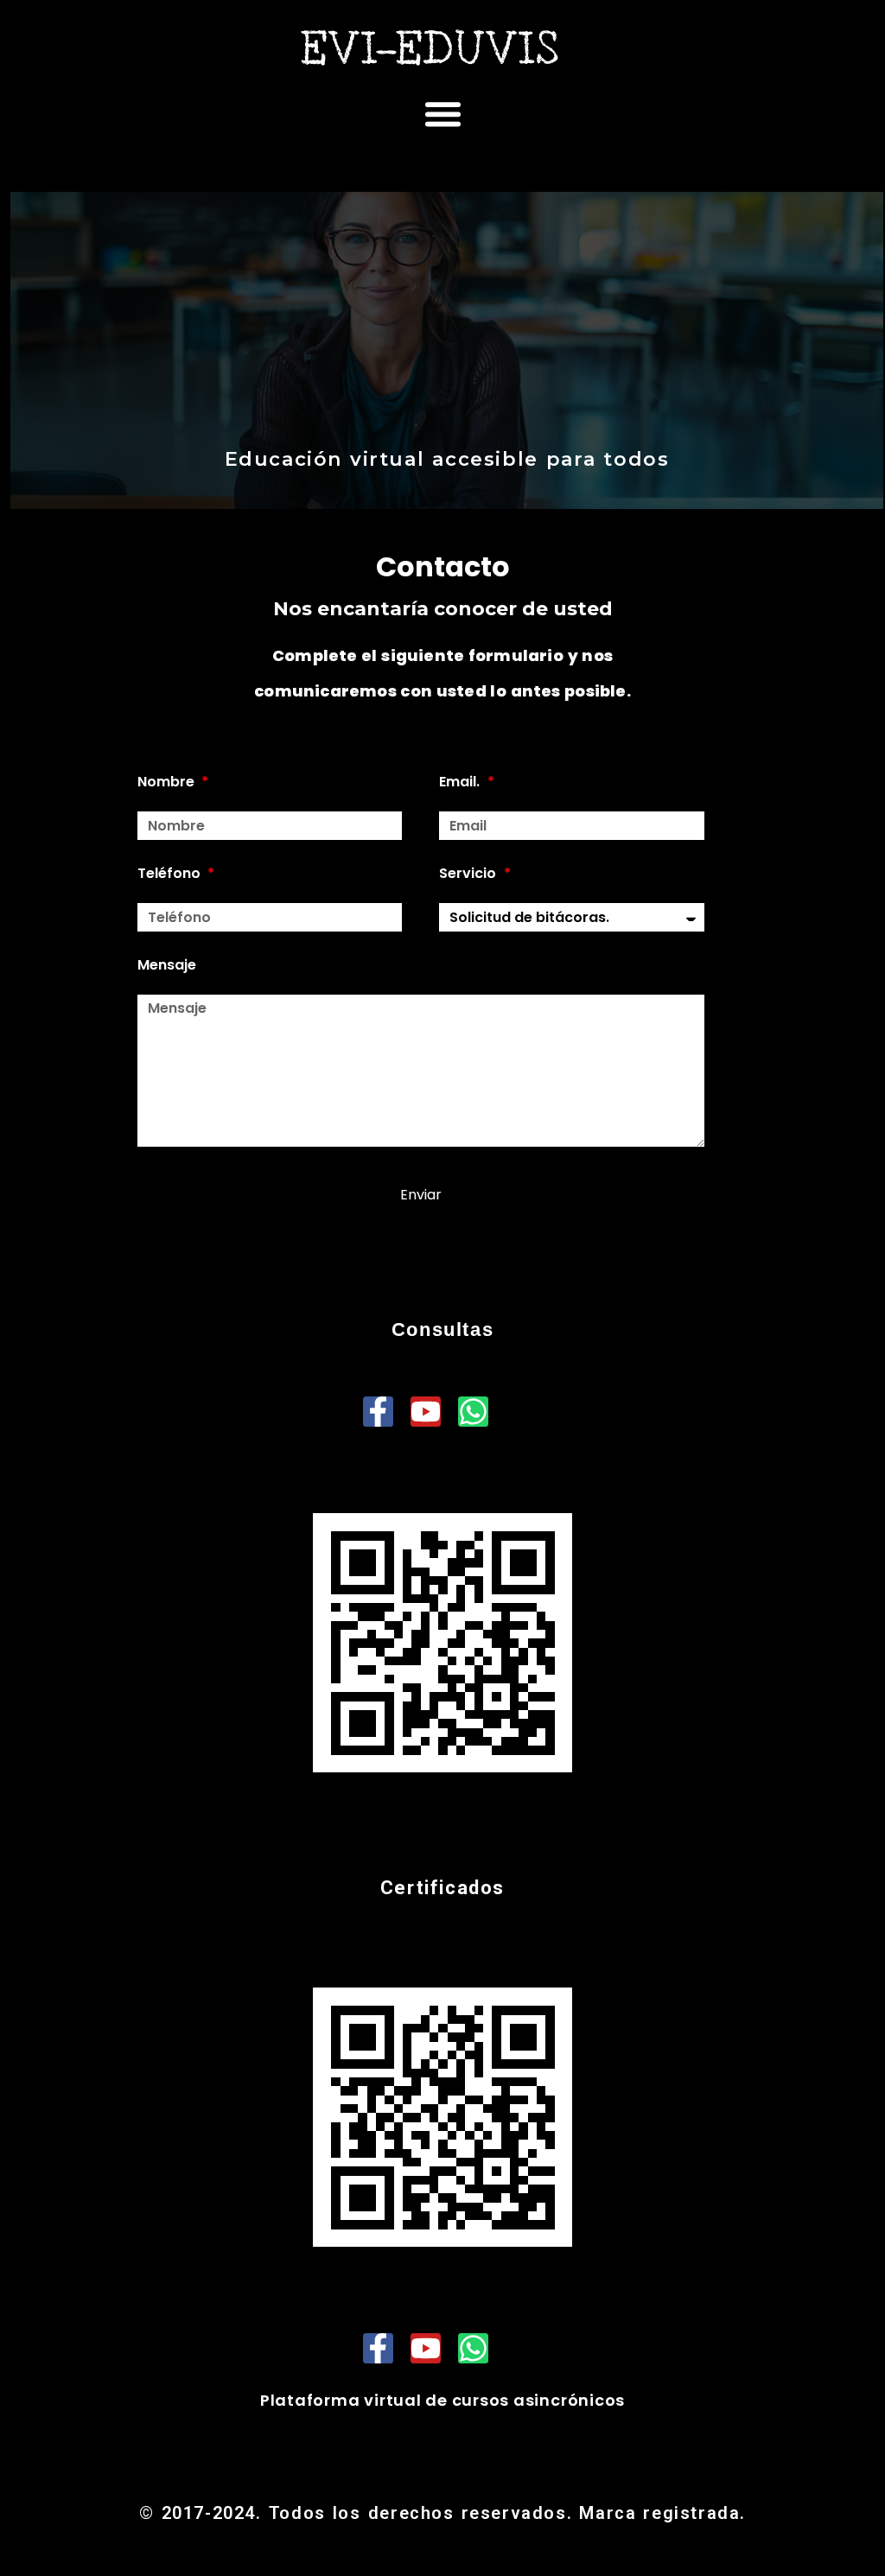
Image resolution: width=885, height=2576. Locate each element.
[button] (442, 114)
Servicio (470, 873)
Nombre (169, 782)
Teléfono (172, 873)
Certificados (442, 1888)
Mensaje (167, 965)
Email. (462, 782)
